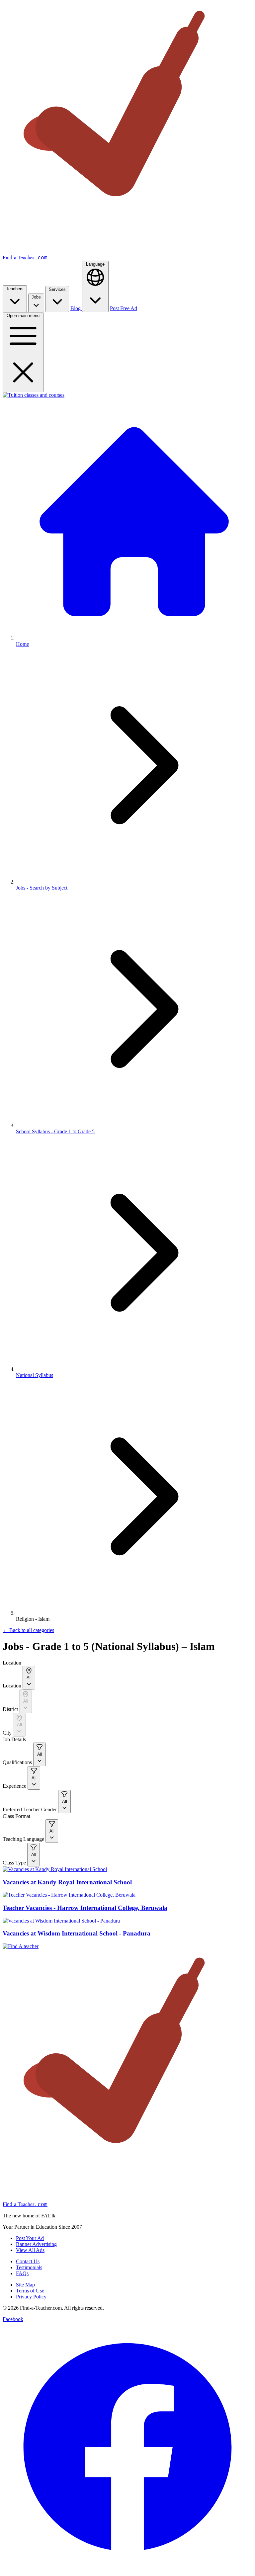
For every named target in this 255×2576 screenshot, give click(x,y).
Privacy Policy (31, 2297)
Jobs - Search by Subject (42, 888)
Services (57, 289)
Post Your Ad (30, 2238)
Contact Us (28, 2261)
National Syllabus (35, 1375)
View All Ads (30, 2250)
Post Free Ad (124, 308)
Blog (76, 308)
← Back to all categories (28, 1630)
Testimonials (29, 2267)
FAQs (22, 2273)
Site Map (25, 2285)
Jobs (36, 297)
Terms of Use (30, 2291)
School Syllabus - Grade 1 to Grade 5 (55, 1131)
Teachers (15, 289)
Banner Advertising (36, 2244)
